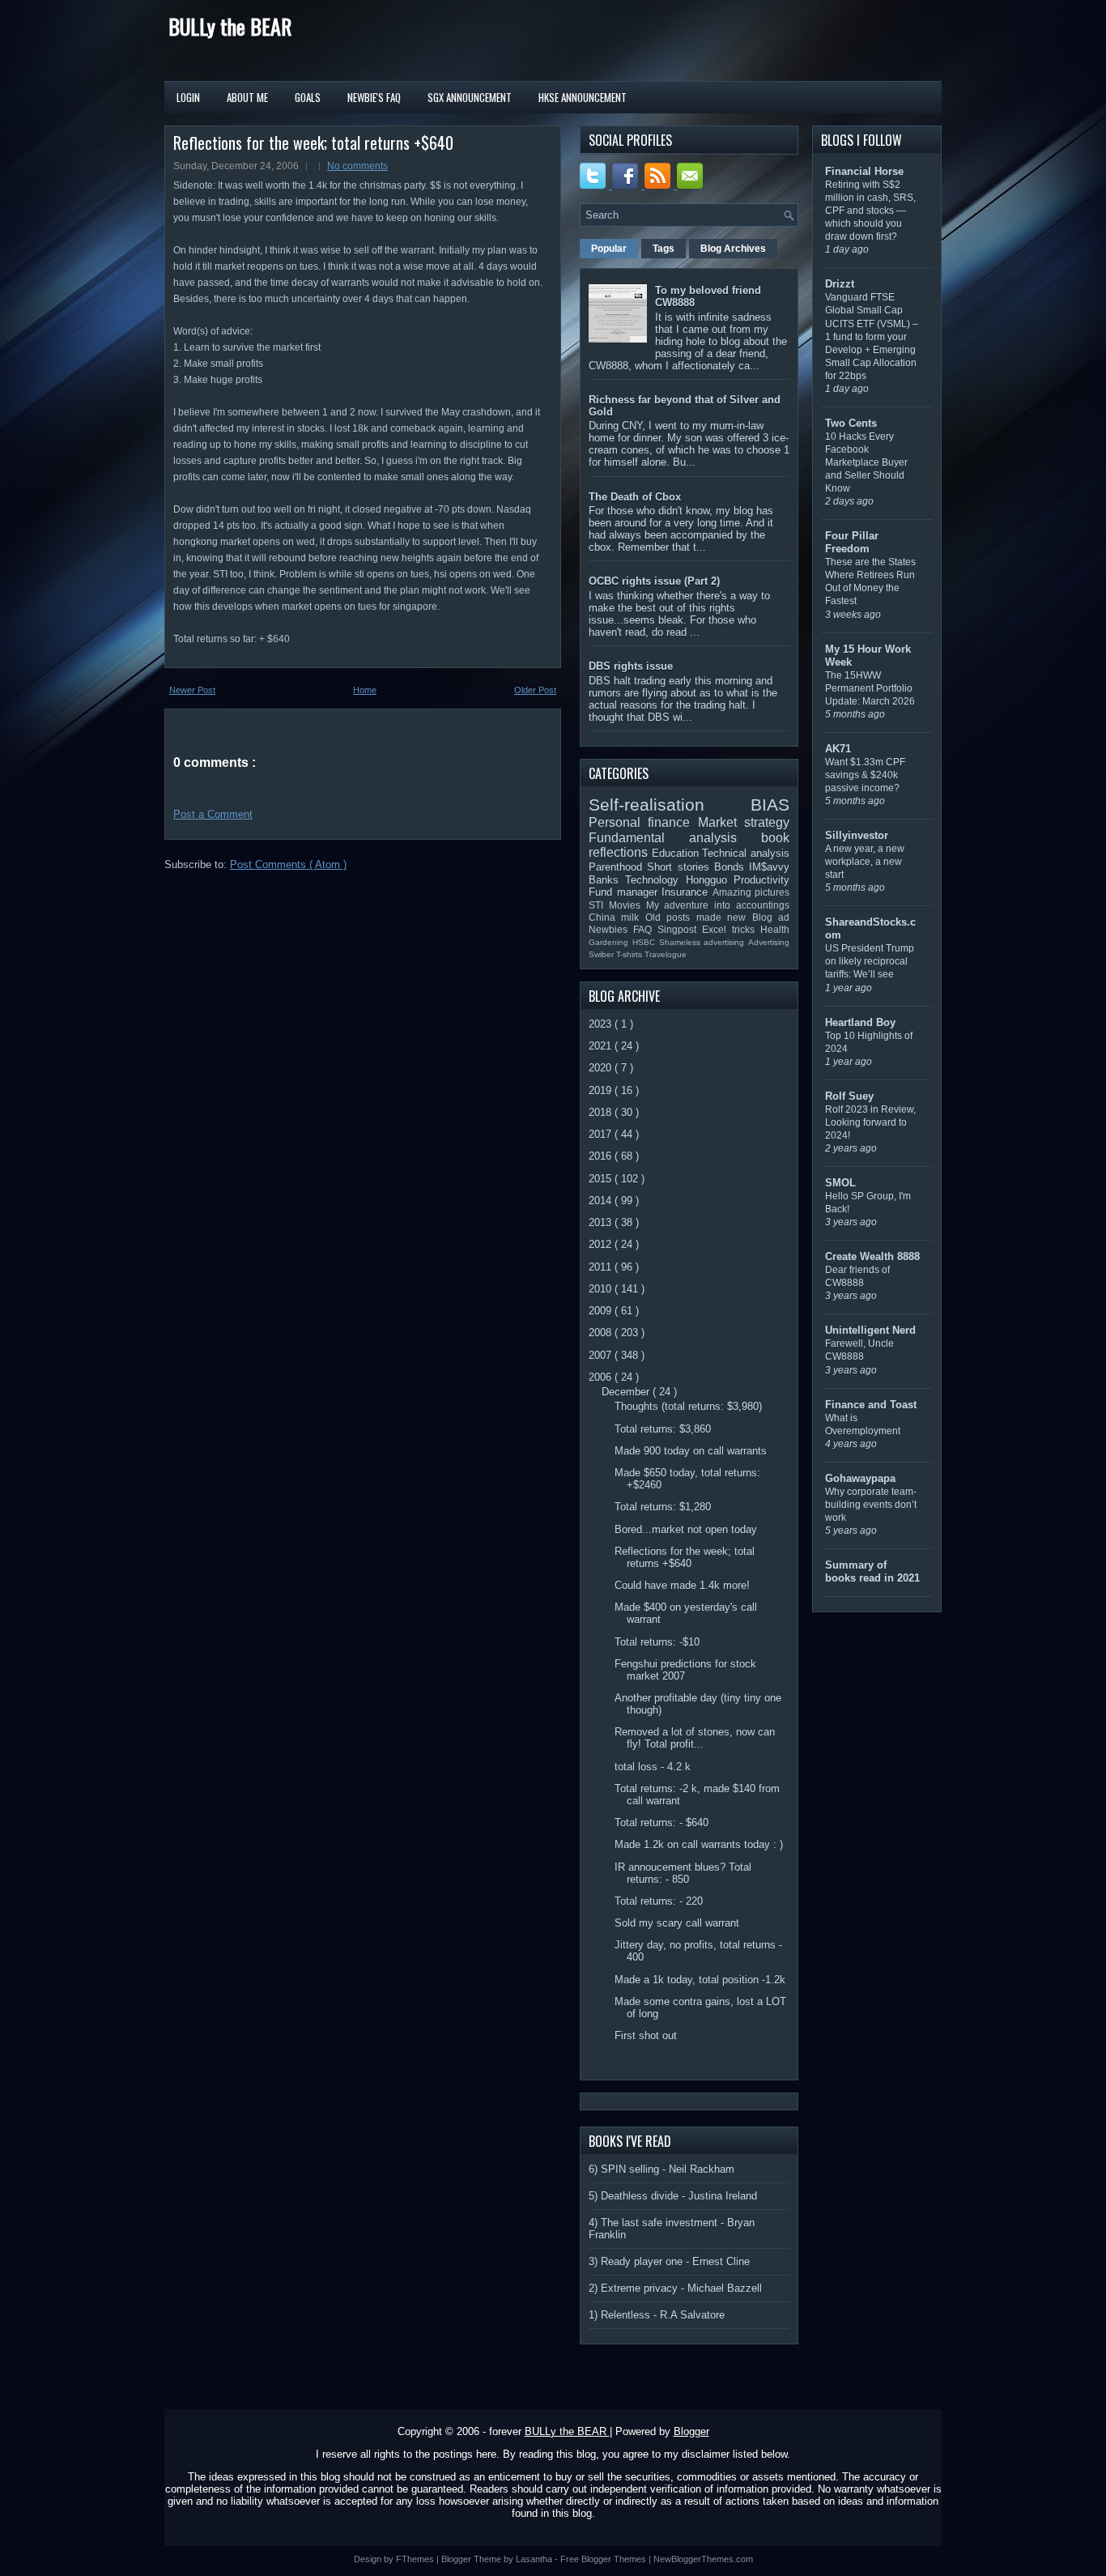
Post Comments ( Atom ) (288, 864)
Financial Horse (864, 171)
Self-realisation (670, 805)
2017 (602, 1134)
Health (775, 929)
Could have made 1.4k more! (682, 1585)
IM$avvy (769, 867)
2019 (602, 1090)
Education (677, 853)
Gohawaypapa (860, 1478)
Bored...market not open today (686, 1529)
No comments (357, 166)
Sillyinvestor (857, 835)
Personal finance (643, 822)
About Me (247, 97)
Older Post (535, 690)
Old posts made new (699, 917)
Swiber (602, 954)
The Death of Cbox (635, 497)
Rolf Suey (849, 1096)
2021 (602, 1046)
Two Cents (851, 423)
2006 (602, 1377)
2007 (602, 1355)
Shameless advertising (704, 942)
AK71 (838, 749)
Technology (655, 880)
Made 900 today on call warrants (691, 1451)
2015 (602, 1179)
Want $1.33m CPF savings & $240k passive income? (865, 775)
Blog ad (771, 917)
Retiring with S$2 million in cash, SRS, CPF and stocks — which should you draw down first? (870, 211)
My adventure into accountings (718, 905)
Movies (627, 905)
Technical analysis (746, 853)
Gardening (610, 942)
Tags (664, 249)
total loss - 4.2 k (653, 1767)
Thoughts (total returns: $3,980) (688, 1406)
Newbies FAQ (623, 929)
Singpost (680, 929)
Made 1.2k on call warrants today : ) (699, 1844)
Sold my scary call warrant (677, 1923)
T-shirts (630, 954)
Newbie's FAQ (374, 97)
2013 (602, 1222)
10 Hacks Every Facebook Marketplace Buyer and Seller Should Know (866, 462)
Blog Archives (733, 249)
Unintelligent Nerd (870, 1330)
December (627, 1392)
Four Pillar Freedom (852, 542)
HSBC (646, 942)
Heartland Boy (860, 1022)
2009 (602, 1311)
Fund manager (625, 892)
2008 (602, 1333)
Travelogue (666, 954)
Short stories (681, 867)
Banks (607, 880)
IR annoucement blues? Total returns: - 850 (683, 1873)
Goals (308, 97)
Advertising (769, 942)
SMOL (840, 1183)
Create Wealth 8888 (872, 1256)
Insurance (687, 892)
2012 (602, 1244)
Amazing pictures (751, 892)
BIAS (770, 805)
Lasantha (535, 2559)
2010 (602, 1289)
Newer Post (192, 690)
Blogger (691, 2431)
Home (365, 690)
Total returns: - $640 (661, 1822)
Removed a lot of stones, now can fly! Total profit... (695, 1738)
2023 (602, 1024)
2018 (602, 1112)
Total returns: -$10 (657, 1642)
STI (599, 905)
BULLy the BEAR (230, 26)
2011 (602, 1267)
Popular (609, 249)
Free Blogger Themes (604, 2559)
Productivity (761, 880)
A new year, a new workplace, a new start (865, 862)
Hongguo (710, 880)
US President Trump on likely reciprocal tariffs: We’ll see (870, 961)
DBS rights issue (631, 666)
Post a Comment (213, 814)
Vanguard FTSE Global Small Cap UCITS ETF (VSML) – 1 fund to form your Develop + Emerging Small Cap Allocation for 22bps (872, 336)
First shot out (646, 2035)
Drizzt (840, 284)
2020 (602, 1068)
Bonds (732, 867)
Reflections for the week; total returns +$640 (313, 143)
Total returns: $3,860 (663, 1429)
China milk (617, 917)
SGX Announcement (470, 97)
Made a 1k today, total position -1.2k (700, 1980)
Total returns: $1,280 (663, 1507)
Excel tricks (731, 929)
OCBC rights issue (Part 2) (654, 581)
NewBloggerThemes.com (703, 2559)
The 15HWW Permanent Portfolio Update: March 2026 (870, 688)
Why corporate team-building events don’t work (871, 1505)
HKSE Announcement (583, 97)
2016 (602, 1156)
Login (188, 97)
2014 (602, 1201)
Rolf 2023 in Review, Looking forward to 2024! (870, 1122)
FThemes (416, 2559)
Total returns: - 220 (659, 1901)
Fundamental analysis (675, 838)
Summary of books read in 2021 (872, 1571)
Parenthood (618, 867)
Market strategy (744, 822)
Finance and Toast (871, 1405)
